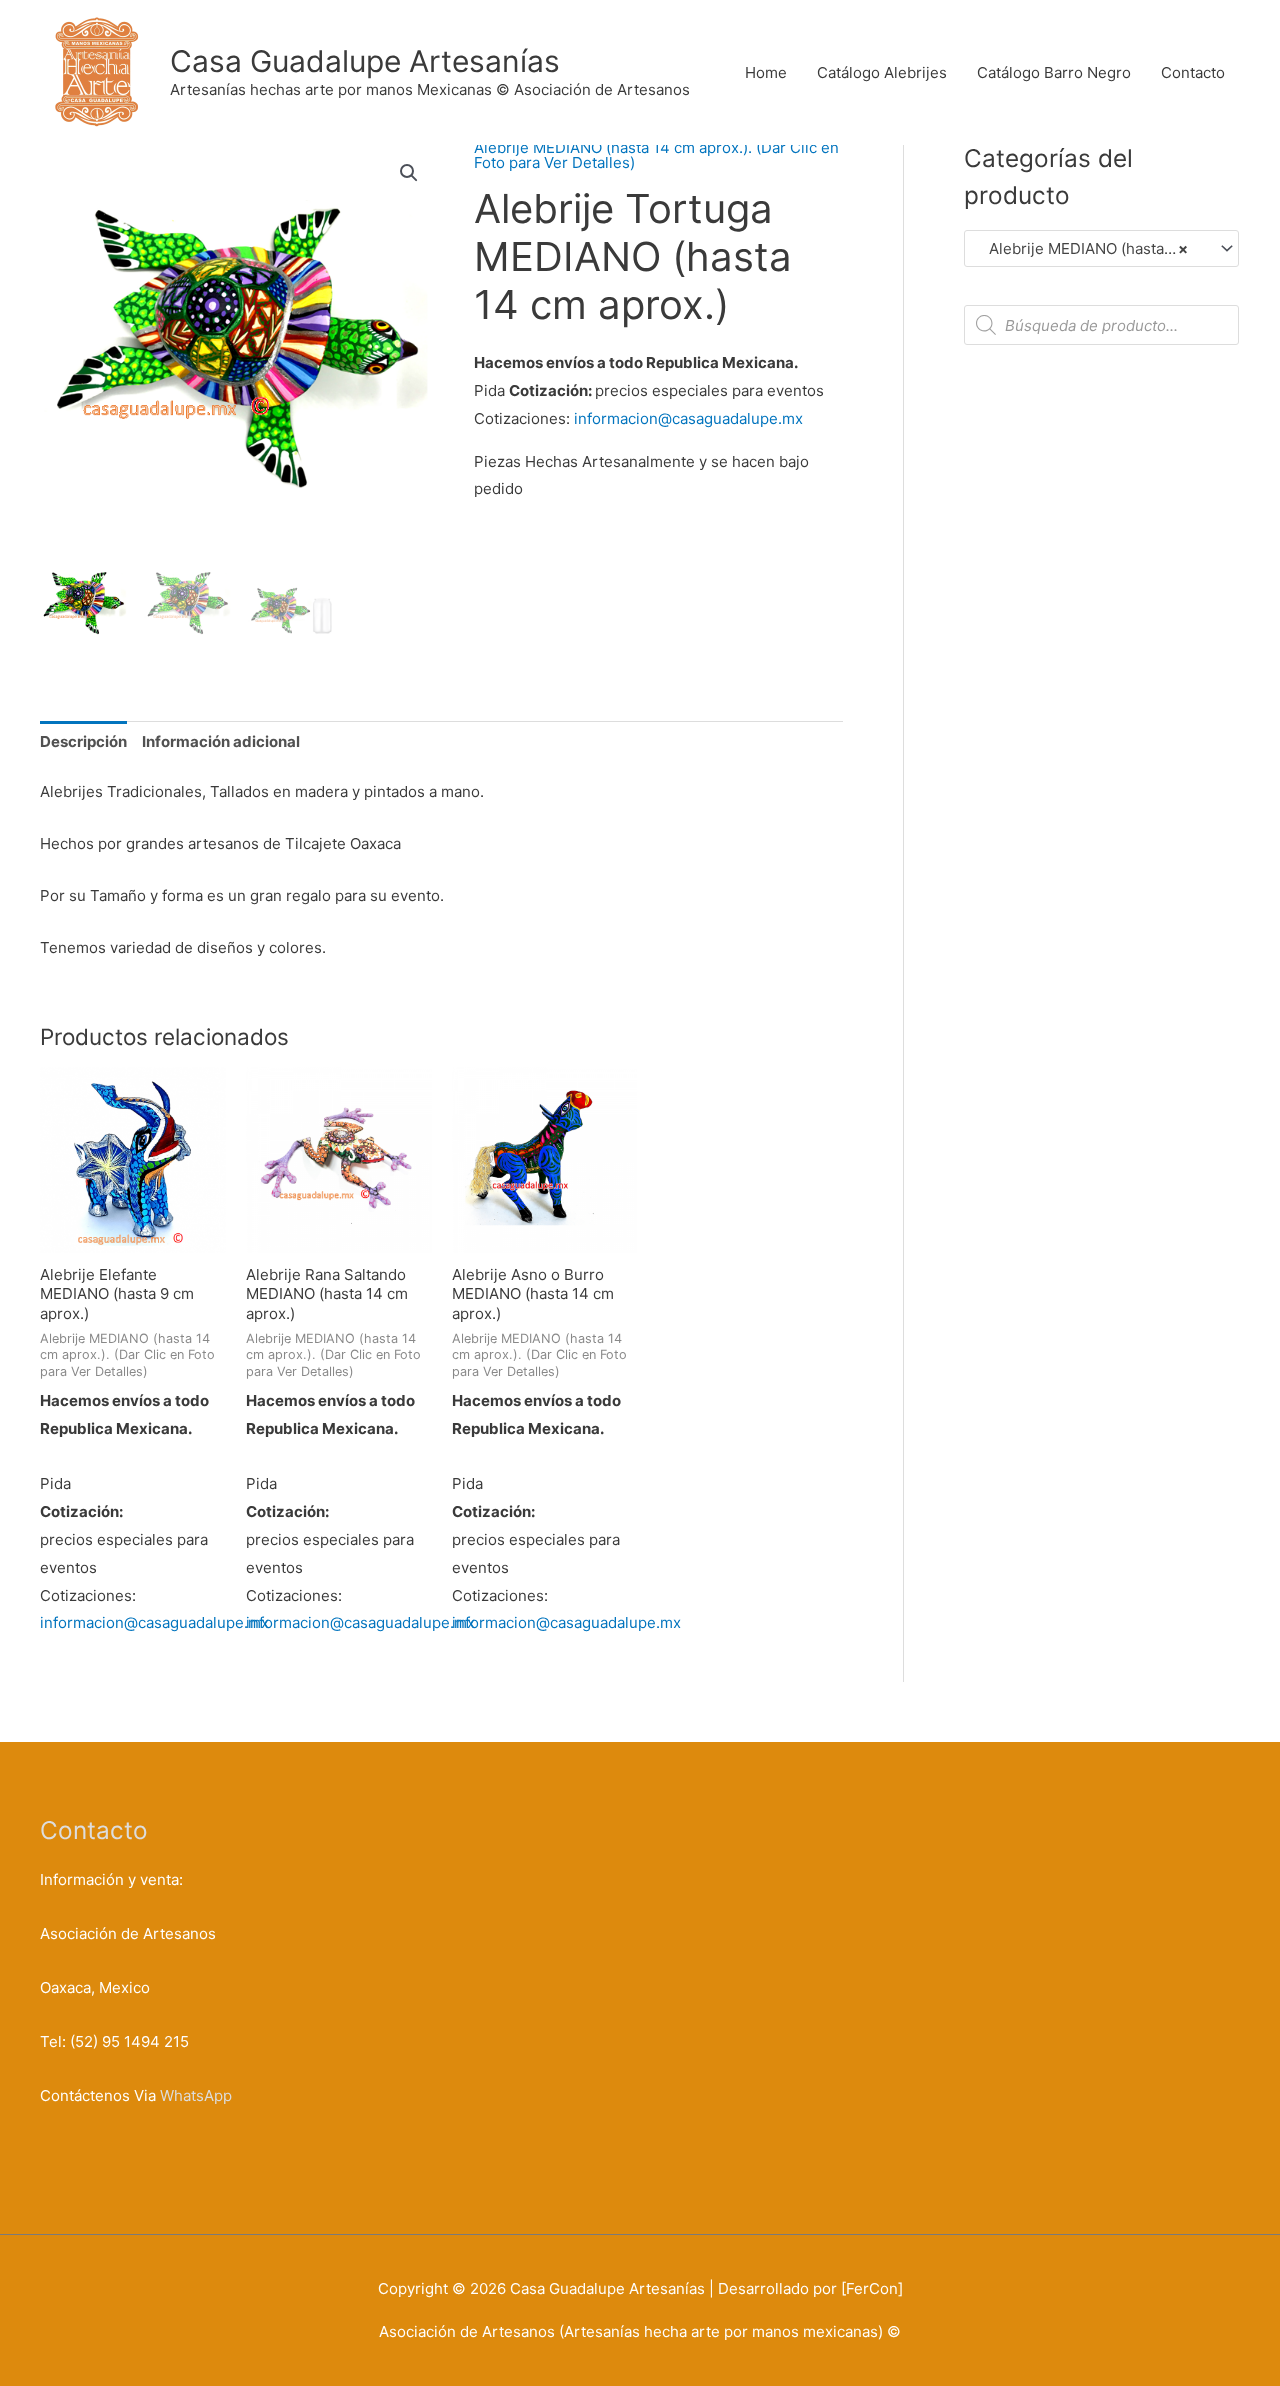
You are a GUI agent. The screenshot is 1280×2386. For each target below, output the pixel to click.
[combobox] (1101, 248)
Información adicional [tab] (221, 741)
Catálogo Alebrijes (882, 72)
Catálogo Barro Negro (1054, 72)
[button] (409, 173)
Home (766, 72)
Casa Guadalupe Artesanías (365, 61)
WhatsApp (196, 2095)
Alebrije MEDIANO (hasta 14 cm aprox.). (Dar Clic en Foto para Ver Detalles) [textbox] (1092, 248)
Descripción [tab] (83, 741)
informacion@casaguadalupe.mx (688, 418)
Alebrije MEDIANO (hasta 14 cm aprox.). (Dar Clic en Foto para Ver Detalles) (656, 155)
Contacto (1193, 72)
